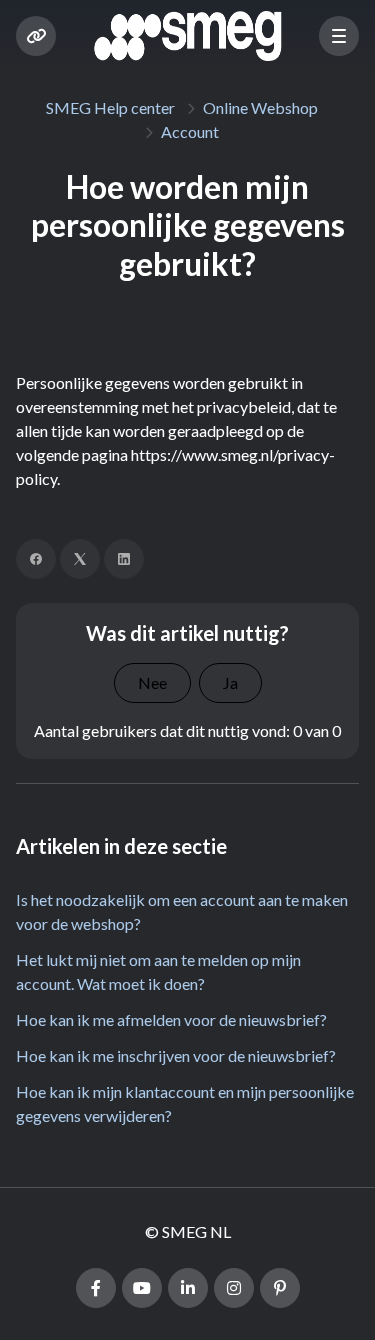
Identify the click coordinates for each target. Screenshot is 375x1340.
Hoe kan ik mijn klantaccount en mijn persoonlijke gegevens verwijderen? (185, 1103)
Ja (230, 682)
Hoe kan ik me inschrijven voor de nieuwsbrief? (176, 1055)
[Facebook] (36, 559)
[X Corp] (80, 559)
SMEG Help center (110, 107)
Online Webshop (260, 107)
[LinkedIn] (124, 559)
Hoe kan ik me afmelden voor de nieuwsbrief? (171, 1019)
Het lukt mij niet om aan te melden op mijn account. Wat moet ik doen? (158, 971)
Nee (152, 682)
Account (190, 131)
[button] (339, 36)
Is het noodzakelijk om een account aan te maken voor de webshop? (182, 911)
